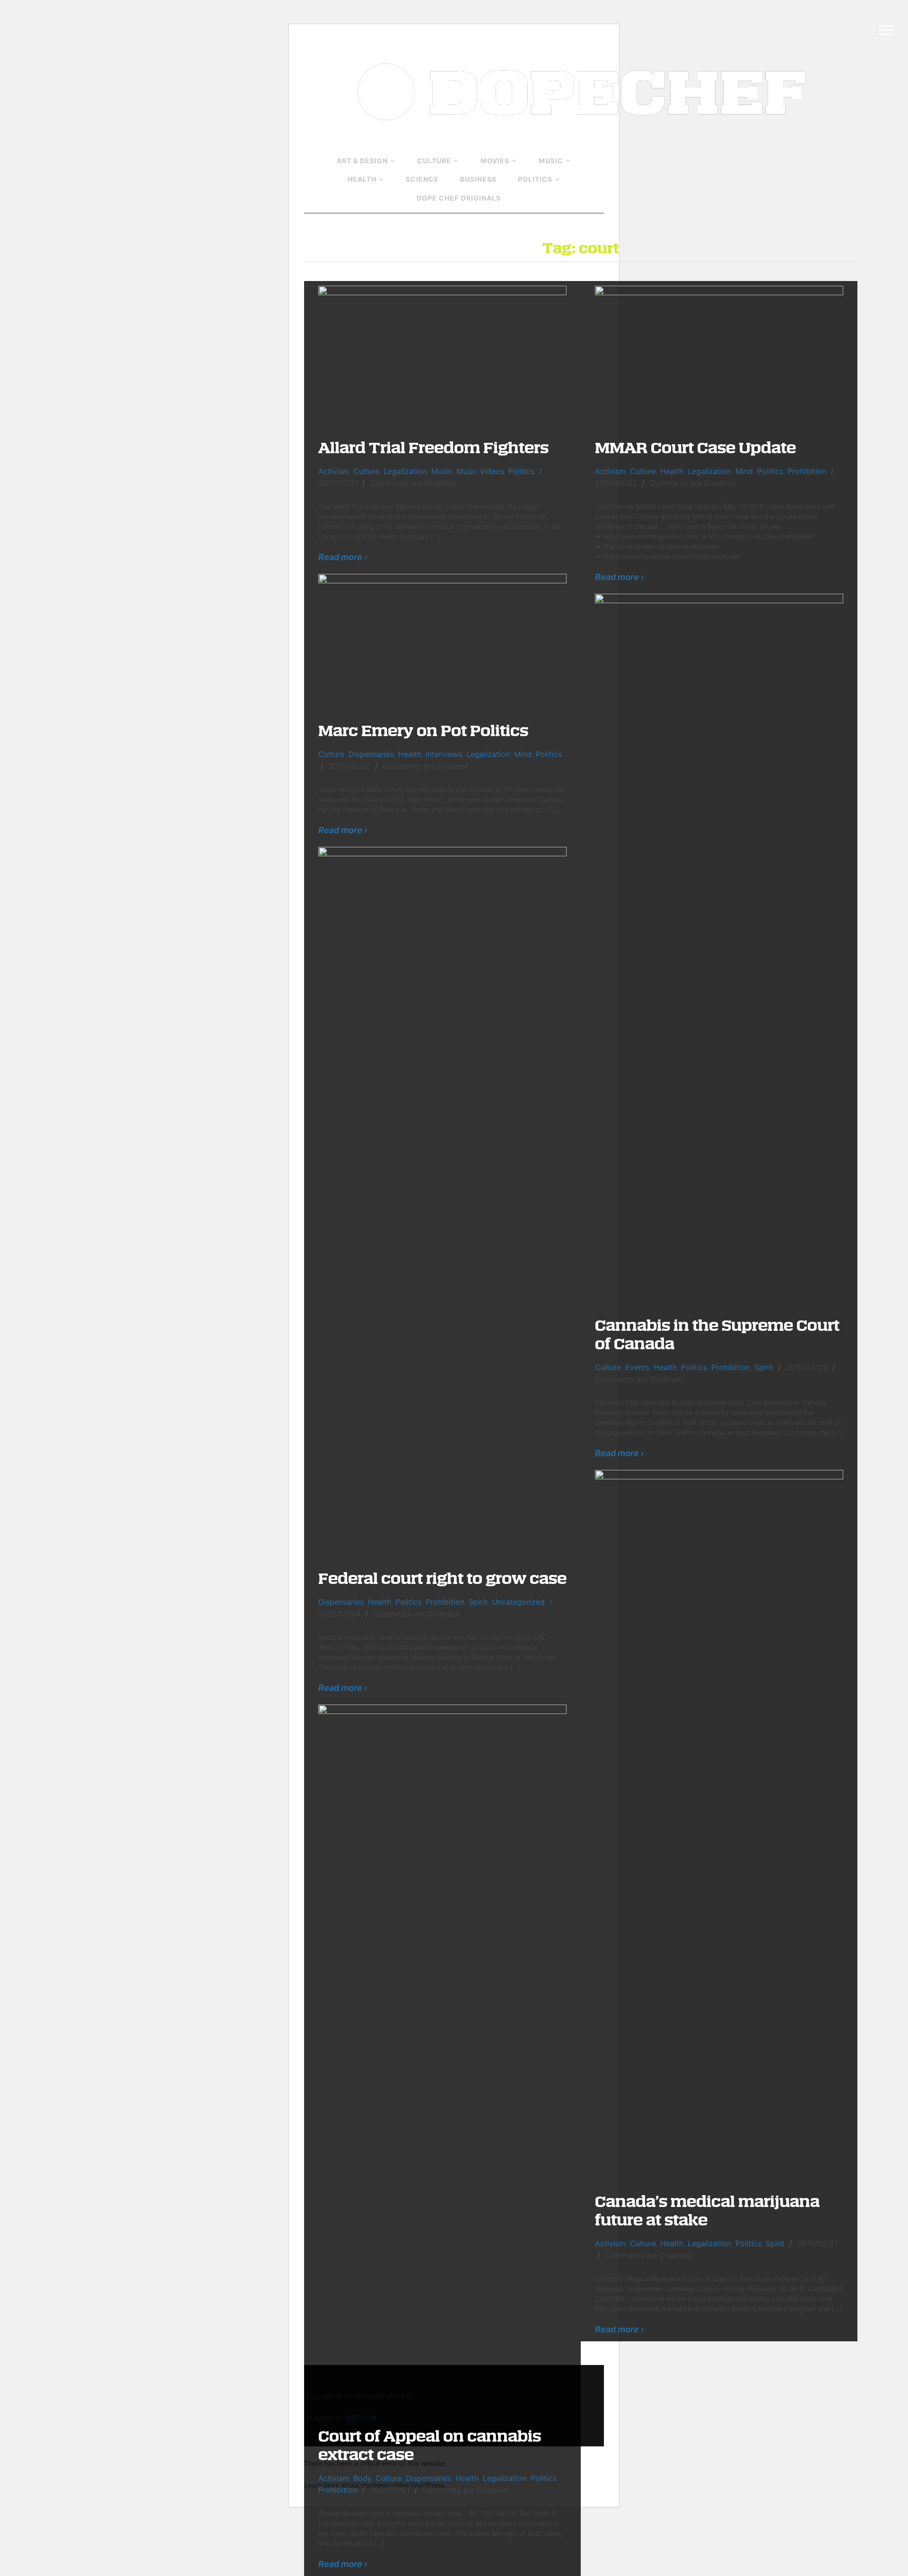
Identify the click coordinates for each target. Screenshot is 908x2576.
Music (551, 161)
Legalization (405, 471)
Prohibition (807, 471)
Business (478, 179)
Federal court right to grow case (442, 1578)
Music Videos (480, 471)
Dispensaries (371, 754)
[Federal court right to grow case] (442, 1201)
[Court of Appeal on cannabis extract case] (442, 2058)
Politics (535, 179)
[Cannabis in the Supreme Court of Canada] (719, 948)
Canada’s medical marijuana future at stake (707, 2210)
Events (637, 1367)
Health (362, 179)
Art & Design (362, 161)
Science (422, 179)
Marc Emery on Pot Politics (423, 730)
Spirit (764, 1367)
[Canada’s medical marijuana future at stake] (719, 1824)
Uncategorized (518, 1602)
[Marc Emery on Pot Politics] (442, 641)
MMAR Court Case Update (695, 447)
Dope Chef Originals (459, 198)
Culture (434, 161)
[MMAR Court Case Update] (719, 355)
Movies (495, 161)
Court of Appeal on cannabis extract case (430, 2444)
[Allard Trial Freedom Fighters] (442, 355)
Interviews (444, 754)
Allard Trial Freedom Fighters (433, 447)
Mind (744, 471)
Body (362, 2478)
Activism (334, 471)
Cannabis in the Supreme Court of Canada (717, 1334)
